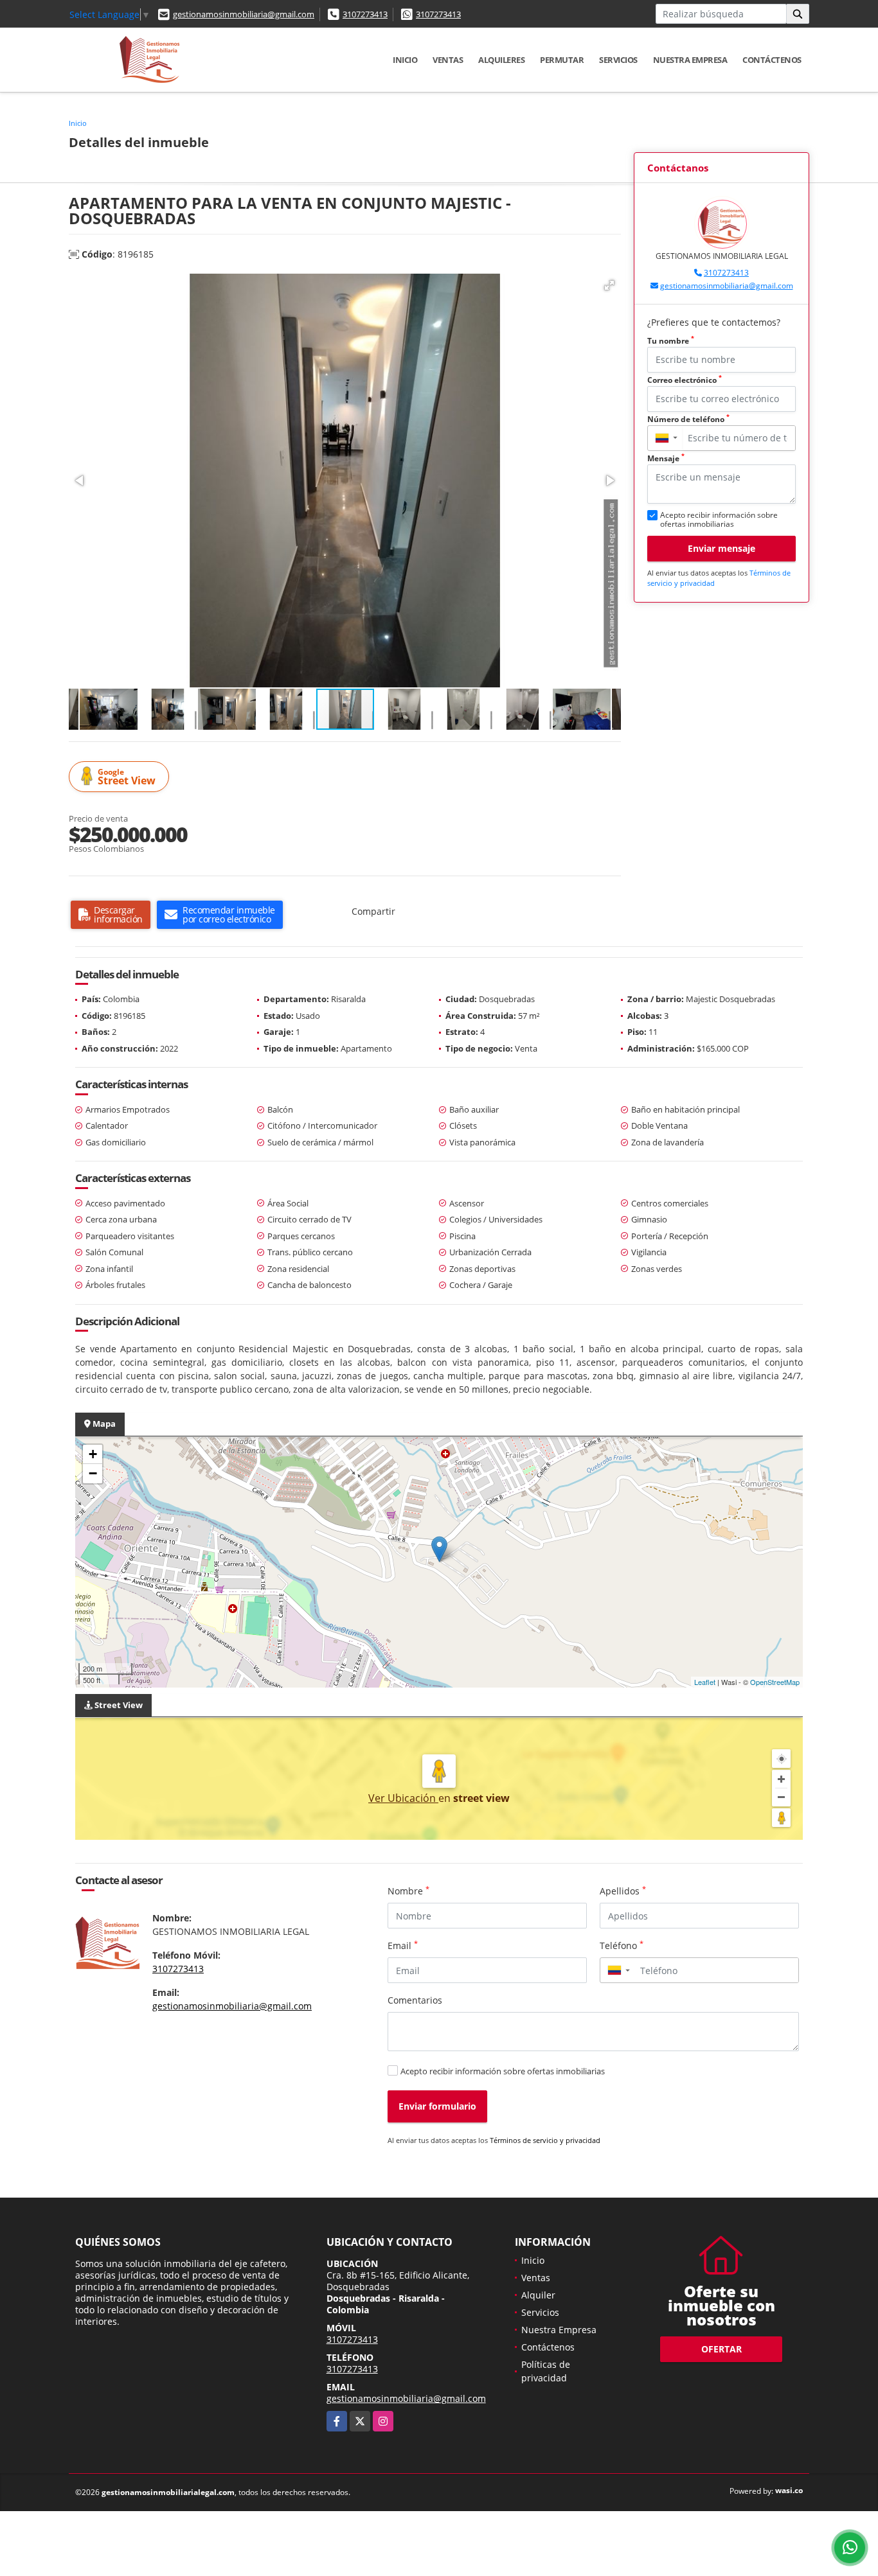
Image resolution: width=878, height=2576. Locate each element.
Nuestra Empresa (690, 60)
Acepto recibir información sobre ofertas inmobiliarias (503, 2071)
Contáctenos (772, 60)
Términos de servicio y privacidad (545, 2140)
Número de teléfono (688, 419)
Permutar (562, 60)
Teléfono (622, 1945)
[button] (609, 285)
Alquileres (501, 60)
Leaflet (705, 1682)
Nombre (408, 1891)
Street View (127, 777)
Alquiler (538, 2295)
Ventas (448, 60)
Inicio (405, 60)
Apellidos (623, 1891)
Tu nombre (671, 341)
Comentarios (415, 2000)
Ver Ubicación (403, 1798)
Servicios (618, 60)
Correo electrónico (685, 380)
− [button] (93, 1473)
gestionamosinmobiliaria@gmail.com (244, 14)
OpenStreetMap (775, 1682)
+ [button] (93, 1454)
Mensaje (666, 458)
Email (403, 1945)
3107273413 (365, 14)
